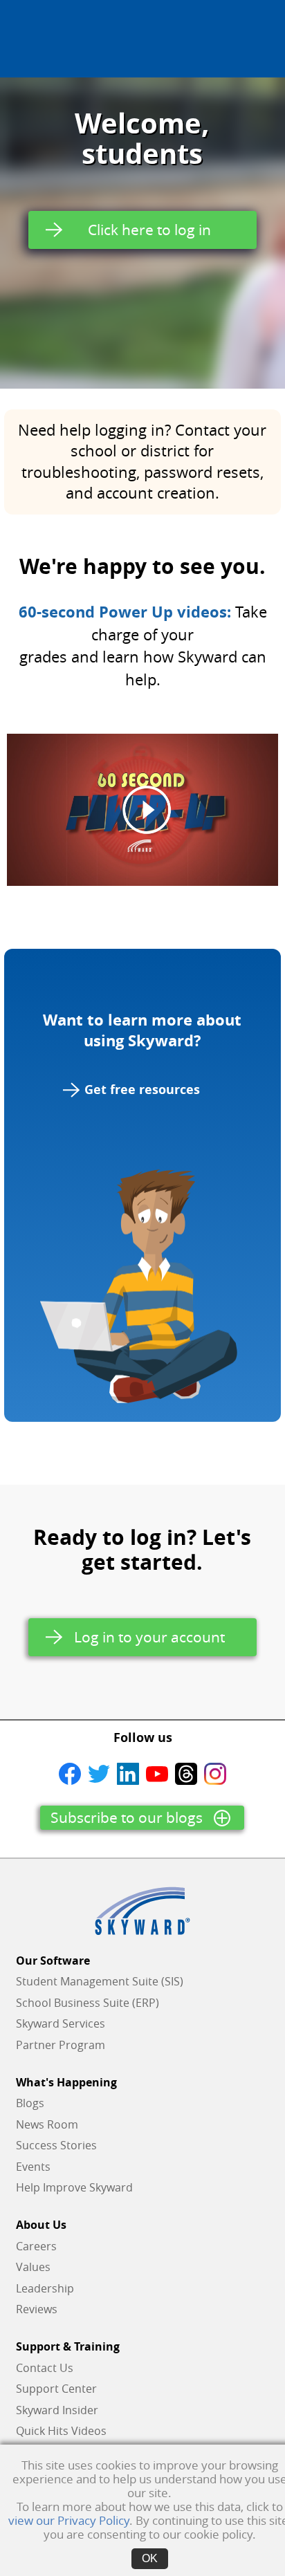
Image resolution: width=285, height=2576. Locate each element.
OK (150, 2558)
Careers (36, 2246)
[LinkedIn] (128, 1772)
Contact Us (45, 2368)
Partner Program (61, 2045)
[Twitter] (99, 1772)
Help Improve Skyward (74, 2187)
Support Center (56, 2389)
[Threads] (186, 1772)
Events (33, 2167)
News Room (47, 2124)
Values (33, 2267)
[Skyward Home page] (142, 1911)
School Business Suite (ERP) (88, 2003)
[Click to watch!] (142, 810)
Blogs (30, 2103)
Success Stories (56, 2145)
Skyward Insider (57, 2410)
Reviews (37, 2309)
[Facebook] (70, 1772)
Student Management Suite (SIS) (100, 1981)
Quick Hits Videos (61, 2431)
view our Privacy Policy (69, 2520)
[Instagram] (215, 1772)
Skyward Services (61, 2023)
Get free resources (142, 1090)
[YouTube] (157, 1772)
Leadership (45, 2288)
